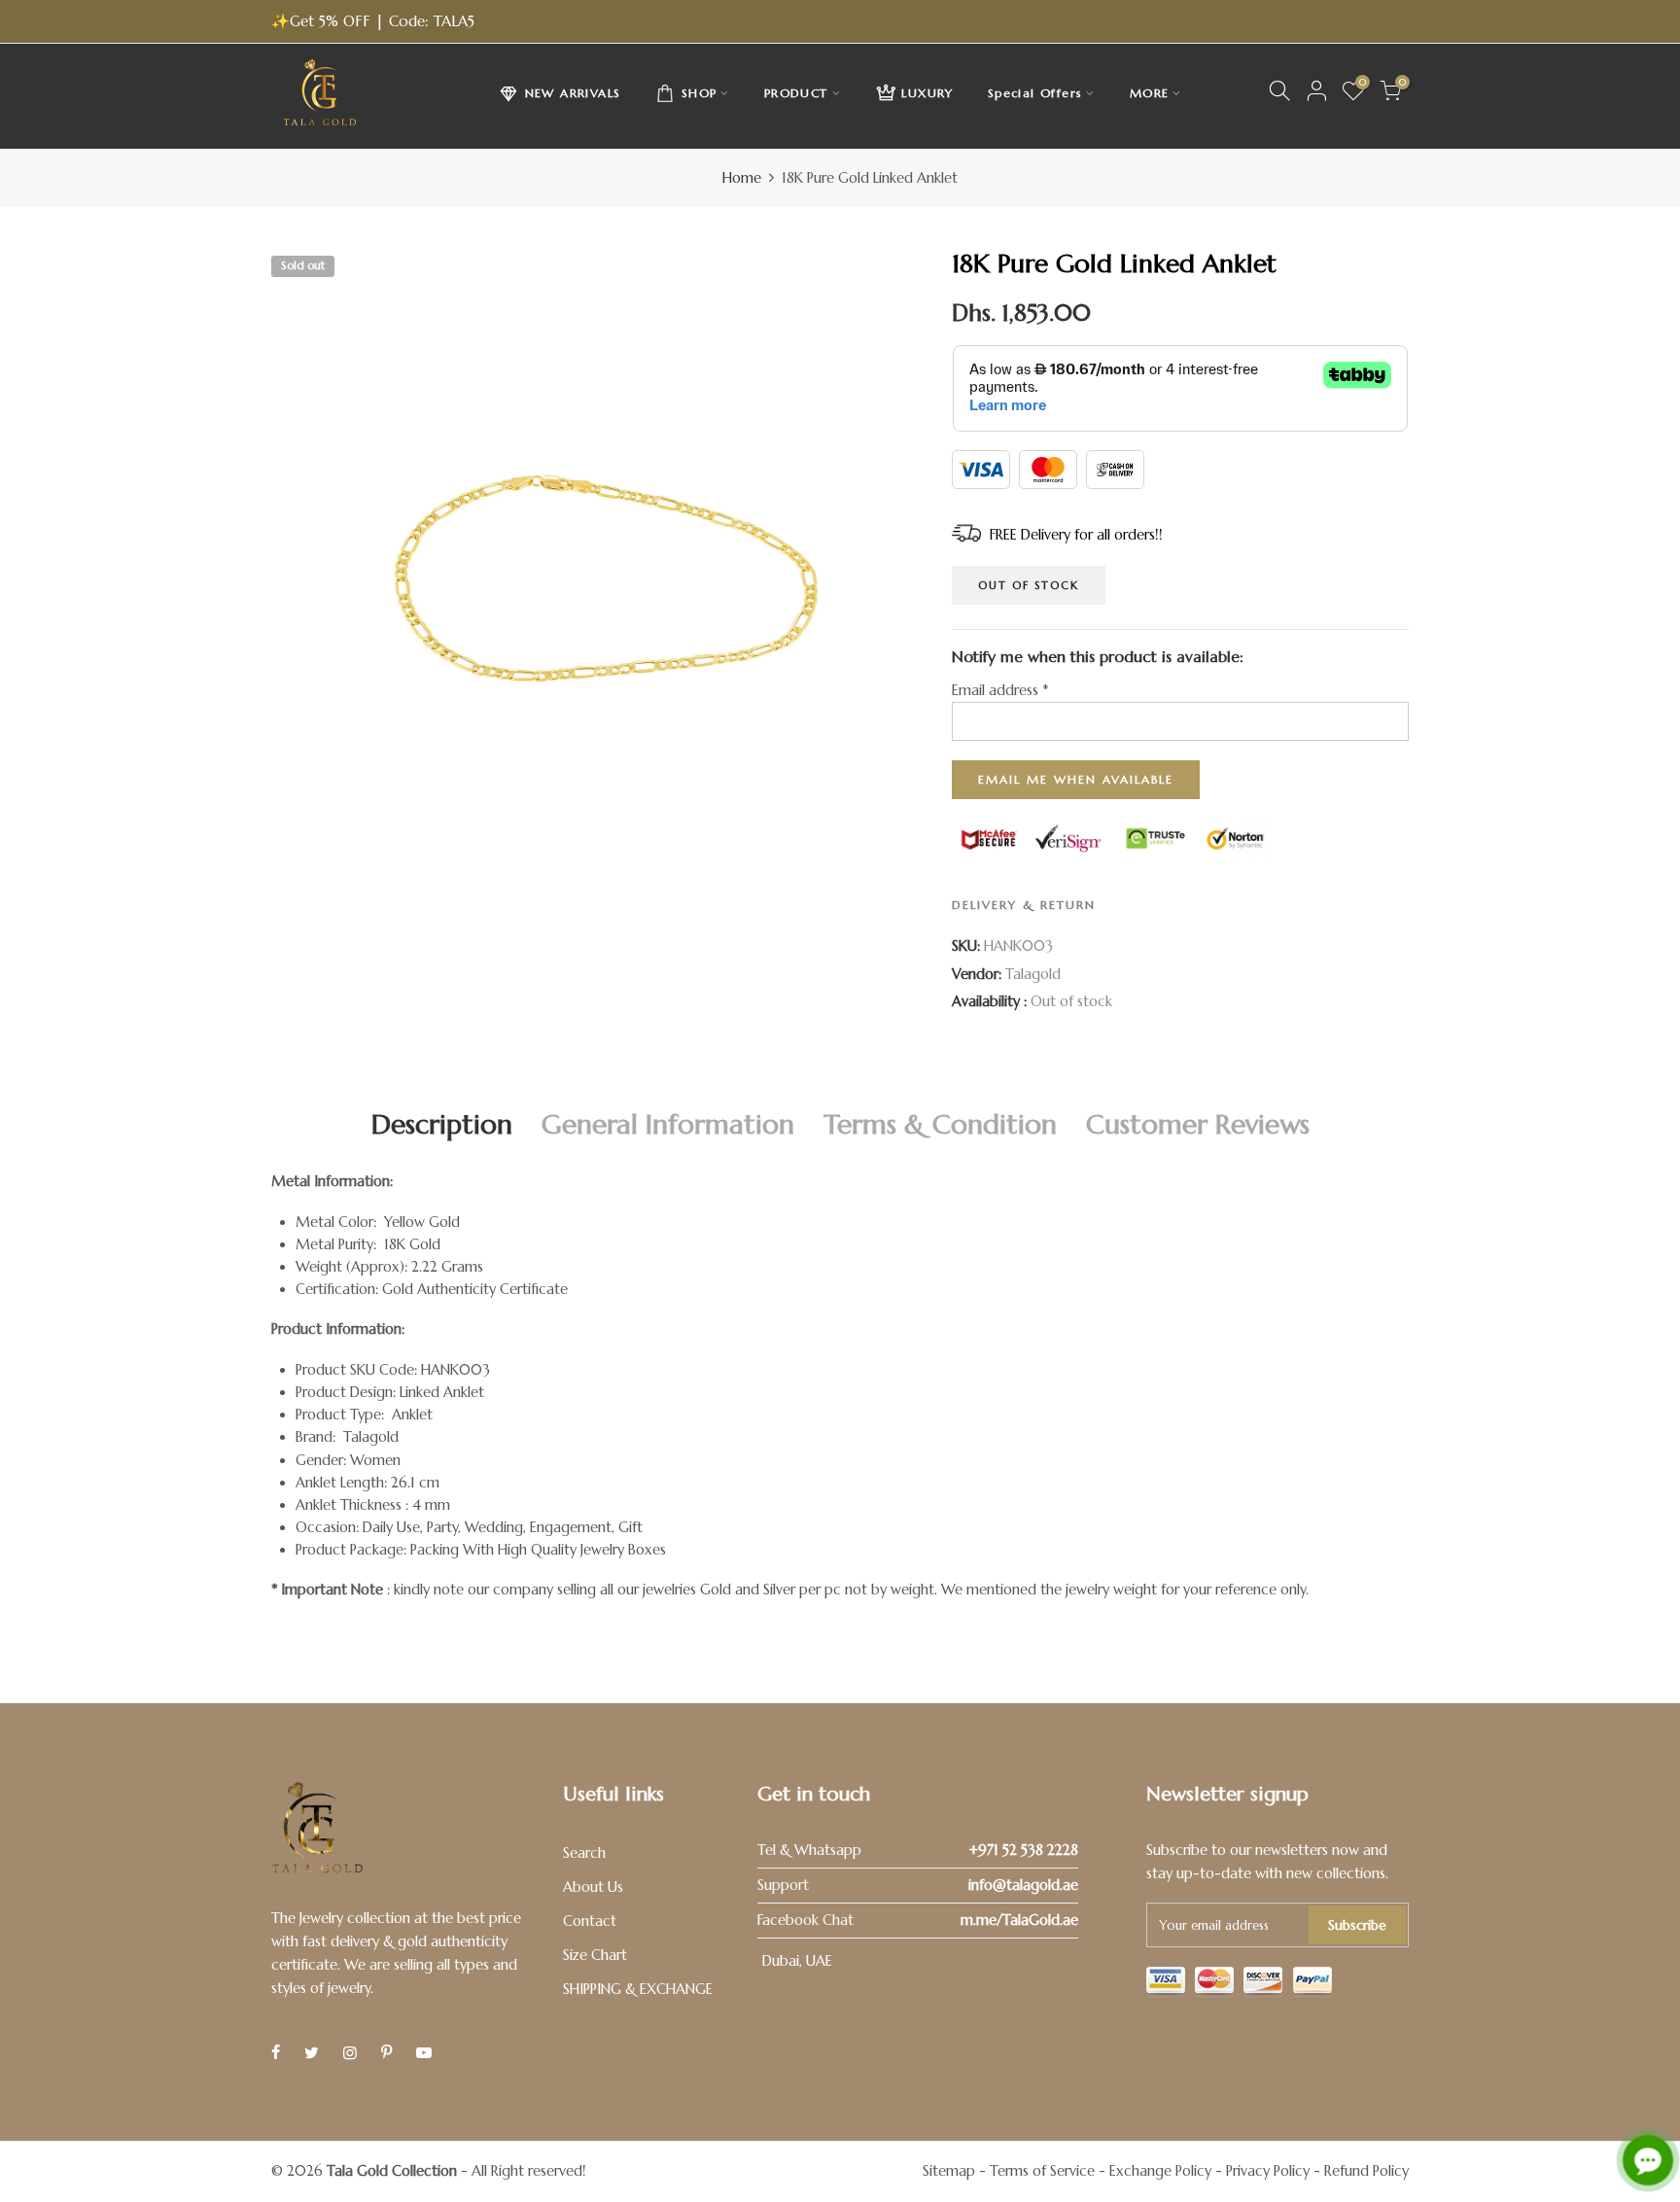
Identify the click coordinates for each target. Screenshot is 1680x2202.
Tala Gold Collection (392, 2171)
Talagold (1033, 974)
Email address (1000, 690)
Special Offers (1035, 93)
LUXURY (927, 93)
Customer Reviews (1198, 1124)
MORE (1150, 93)
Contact (590, 1921)
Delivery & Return (1024, 905)
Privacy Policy (1268, 2171)
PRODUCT (796, 93)
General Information (668, 1124)
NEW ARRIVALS (573, 93)
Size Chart (595, 1955)
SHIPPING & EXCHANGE (638, 1989)
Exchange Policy (1160, 2171)
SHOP (700, 93)
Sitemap (949, 2171)
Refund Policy (1366, 2171)
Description (442, 1124)
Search (584, 1853)
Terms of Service (1042, 2171)
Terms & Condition (940, 1124)
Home (742, 178)
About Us (593, 1887)
